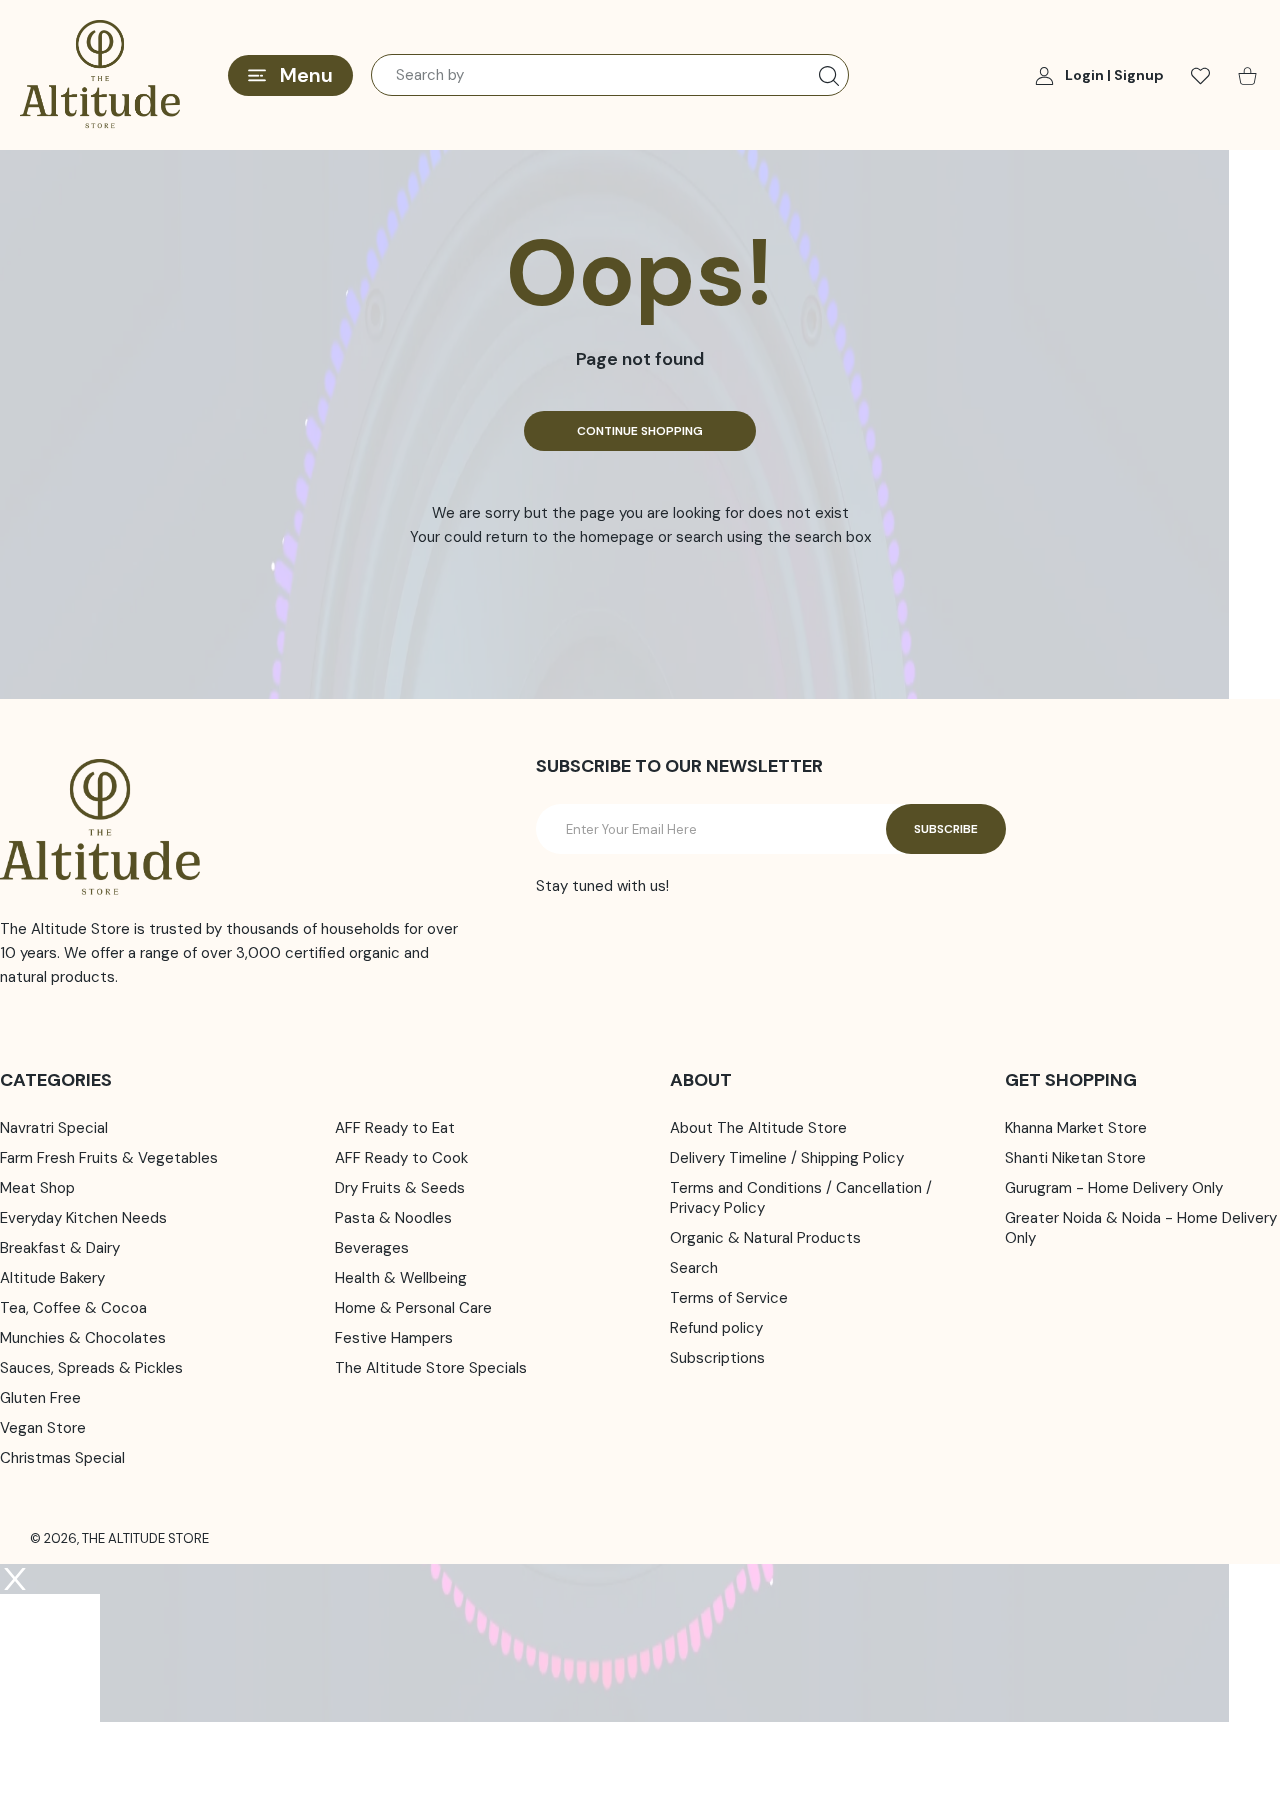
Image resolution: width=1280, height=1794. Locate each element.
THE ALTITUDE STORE (145, 1538)
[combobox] (610, 75)
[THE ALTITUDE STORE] (100, 75)
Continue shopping (640, 431)
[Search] (829, 76)
